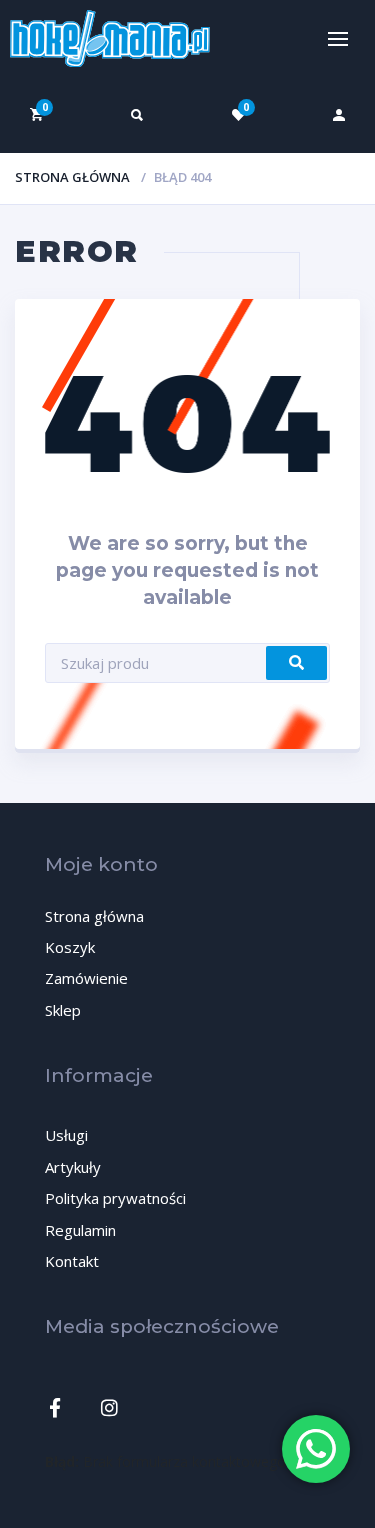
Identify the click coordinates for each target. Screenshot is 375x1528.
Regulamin (80, 1230)
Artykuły (73, 1167)
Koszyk (70, 947)
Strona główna (72, 177)
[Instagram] (109, 1407)
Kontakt (72, 1261)
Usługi (66, 1135)
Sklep (63, 1010)
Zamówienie (86, 978)
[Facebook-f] (54, 1407)
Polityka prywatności (115, 1198)
